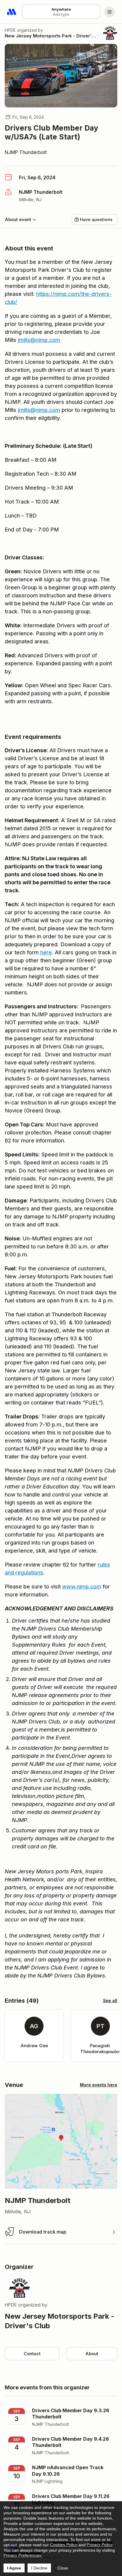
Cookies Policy (64, 2545)
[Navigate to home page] (12, 12)
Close (63, 2568)
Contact (32, 2354)
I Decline (39, 2568)
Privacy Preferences (22, 2555)
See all (110, 2000)
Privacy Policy (100, 2545)
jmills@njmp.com (39, 340)
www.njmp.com (82, 1587)
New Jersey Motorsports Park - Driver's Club (52, 36)
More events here (99, 2085)
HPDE (10, 30)
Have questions (96, 219)
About (92, 2354)
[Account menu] (110, 12)
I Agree (14, 2568)
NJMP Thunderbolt (26, 152)
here (46, 952)
